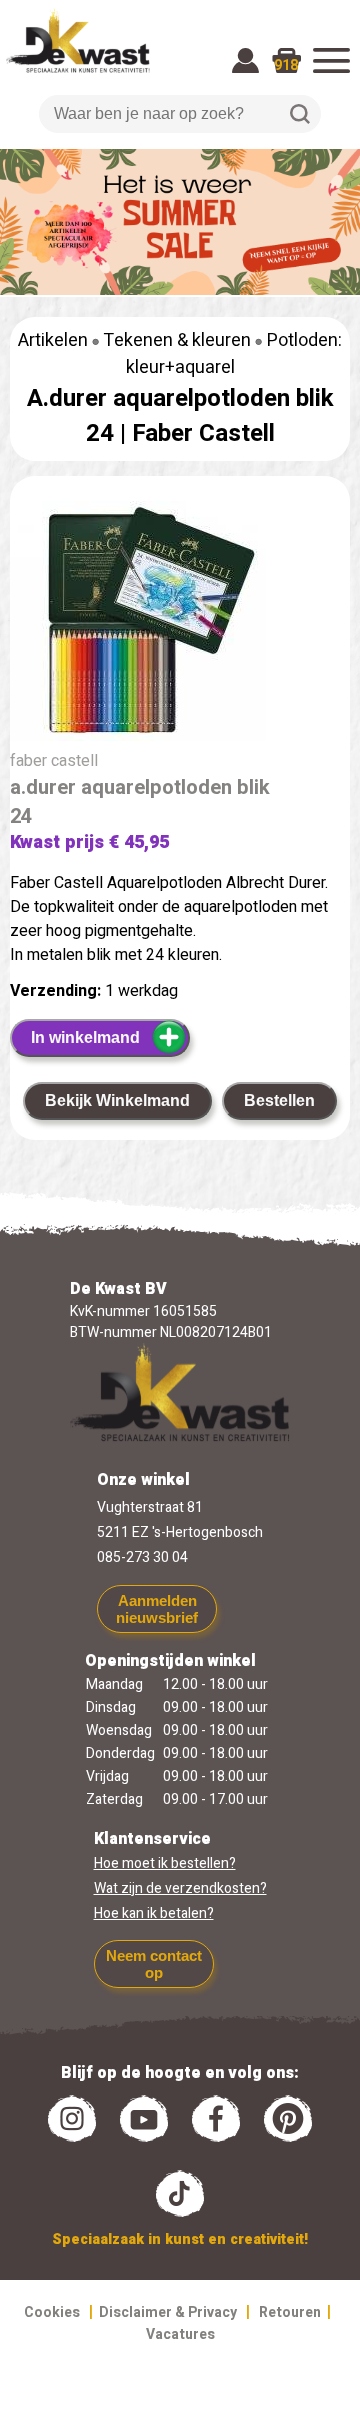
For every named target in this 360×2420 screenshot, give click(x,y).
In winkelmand (85, 1037)
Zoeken (300, 114)
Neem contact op (154, 1964)
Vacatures (180, 2334)
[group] (180, 625)
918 (286, 65)
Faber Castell (203, 433)
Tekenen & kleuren (177, 340)
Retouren (290, 2312)
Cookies (52, 2312)
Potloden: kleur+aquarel (234, 354)
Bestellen (279, 1100)
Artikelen (53, 340)
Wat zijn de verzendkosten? (180, 1888)
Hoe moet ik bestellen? (165, 1863)
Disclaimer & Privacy (168, 2312)
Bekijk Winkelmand (117, 1100)
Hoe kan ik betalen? (154, 1913)
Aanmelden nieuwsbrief (157, 1609)
